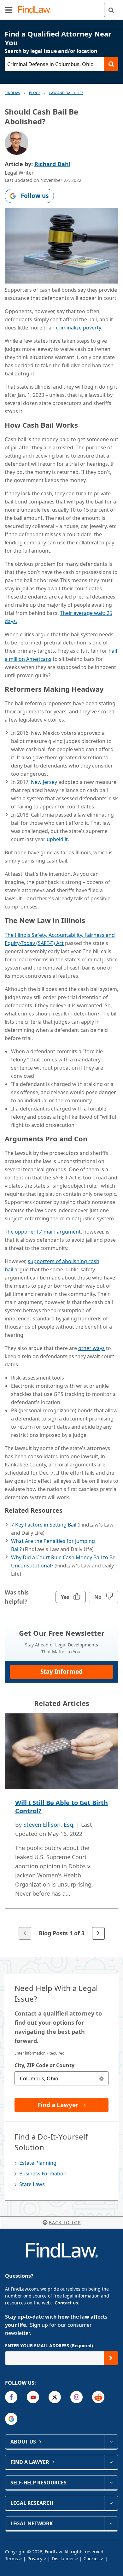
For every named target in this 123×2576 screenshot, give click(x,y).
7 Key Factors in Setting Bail (44, 1525)
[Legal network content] (111, 2523)
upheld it (57, 839)
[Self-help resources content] (111, 2483)
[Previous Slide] (25, 1933)
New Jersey (44, 782)
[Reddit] (98, 2397)
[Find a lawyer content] (111, 2462)
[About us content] (111, 2442)
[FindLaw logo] (36, 10)
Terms (12, 2559)
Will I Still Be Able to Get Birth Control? (61, 1807)
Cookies (92, 2559)
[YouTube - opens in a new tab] (33, 2397)
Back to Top (65, 2222)
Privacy (35, 2559)
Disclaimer (63, 2559)
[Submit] (111, 2358)
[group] (61, 1827)
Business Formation (43, 2174)
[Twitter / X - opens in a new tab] (55, 2397)
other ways (91, 1348)
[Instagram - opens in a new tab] (76, 2397)
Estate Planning (38, 2163)
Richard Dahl (52, 164)
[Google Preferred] (11, 2419)
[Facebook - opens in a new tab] (11, 2397)
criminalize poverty (78, 328)
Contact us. (67, 2303)
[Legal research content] (111, 2503)
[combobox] (61, 2078)
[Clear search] (101, 2078)
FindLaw (12, 93)
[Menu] (9, 10)
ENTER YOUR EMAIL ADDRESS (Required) (49, 2345)
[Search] (111, 10)
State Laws (32, 2184)
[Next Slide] (98, 1933)
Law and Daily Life (66, 93)
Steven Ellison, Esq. (49, 1825)
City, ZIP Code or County (44, 2065)
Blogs (35, 93)
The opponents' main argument (43, 1232)
